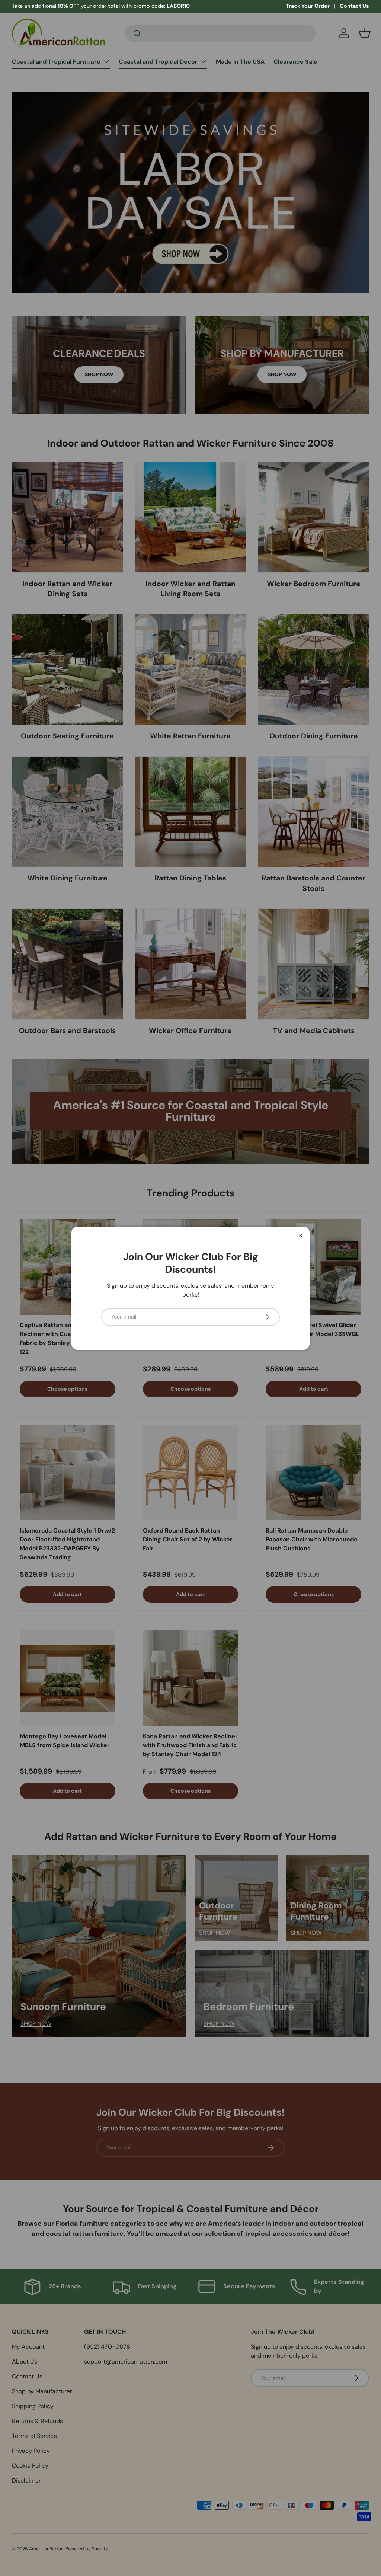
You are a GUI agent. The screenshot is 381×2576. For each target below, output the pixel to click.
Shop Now (97, 6)
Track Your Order (308, 6)
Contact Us (354, 6)
